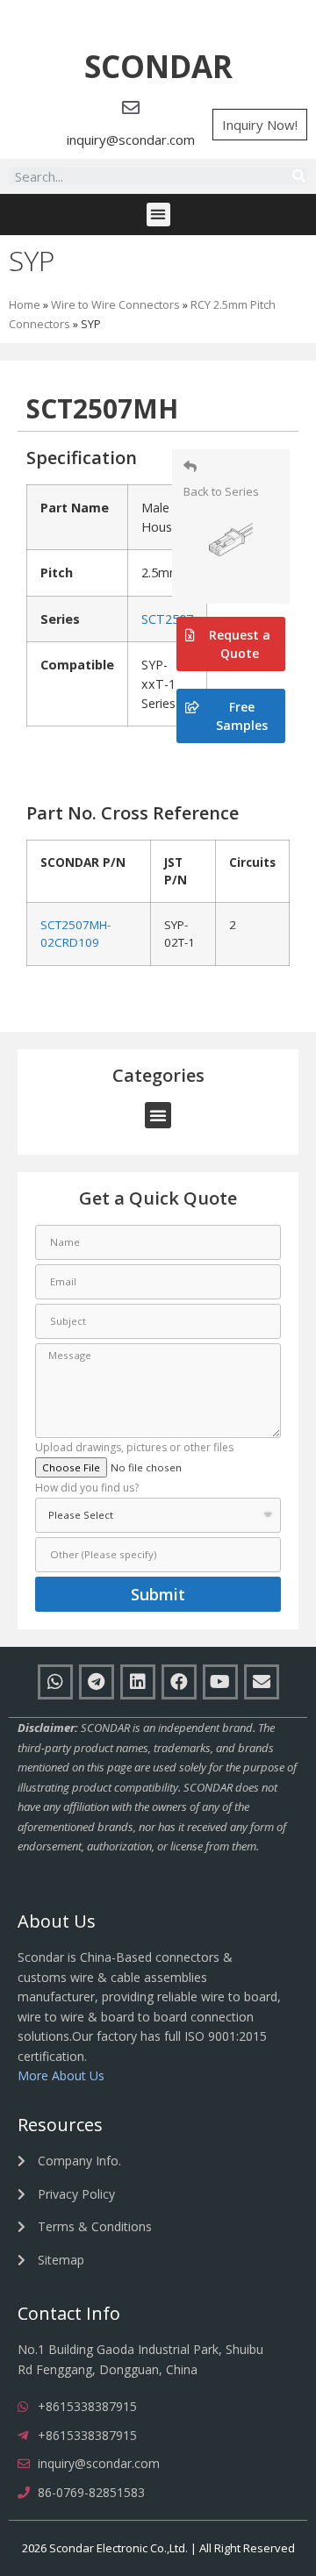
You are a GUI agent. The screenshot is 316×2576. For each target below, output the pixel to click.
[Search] (298, 176)
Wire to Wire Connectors (115, 304)
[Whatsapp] (55, 1682)
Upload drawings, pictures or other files (134, 1449)
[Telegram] (97, 1682)
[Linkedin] (138, 1682)
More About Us (61, 2075)
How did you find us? (87, 1489)
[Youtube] (220, 1682)
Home (25, 304)
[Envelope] (262, 1682)
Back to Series (221, 491)
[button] (158, 67)
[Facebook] (179, 1682)
